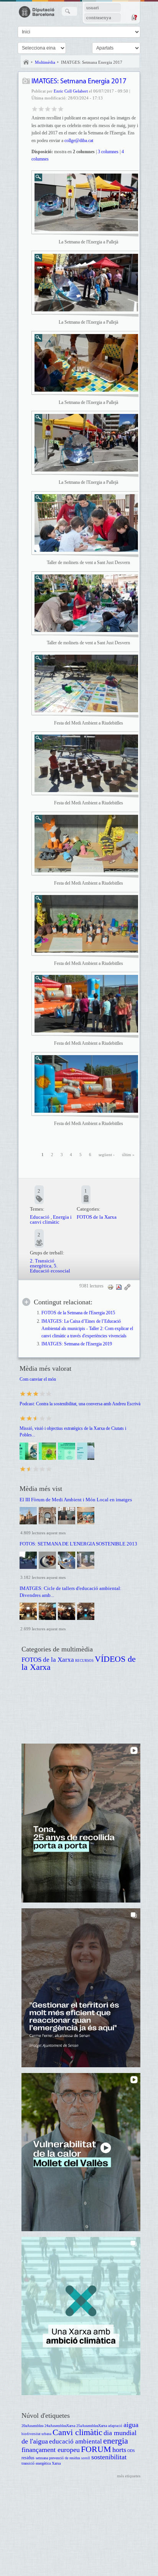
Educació (40, 1217)
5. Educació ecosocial (50, 1268)
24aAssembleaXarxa (60, 2426)
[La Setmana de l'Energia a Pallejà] (86, 202)
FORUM (96, 2449)
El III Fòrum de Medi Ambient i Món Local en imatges (76, 1500)
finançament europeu (51, 2450)
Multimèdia (45, 62)
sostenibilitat (109, 2457)
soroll (86, 2458)
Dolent (35, 108)
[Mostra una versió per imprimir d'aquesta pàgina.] (110, 1287)
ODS (131, 2451)
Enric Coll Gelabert (71, 91)
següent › (107, 1155)
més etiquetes (129, 2476)
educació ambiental (76, 2441)
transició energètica (36, 2463)
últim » (128, 1155)
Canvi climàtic (77, 2432)
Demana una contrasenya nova (134, 17)
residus (28, 2458)
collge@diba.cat (79, 141)
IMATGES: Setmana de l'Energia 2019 (77, 1344)
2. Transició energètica (42, 1263)
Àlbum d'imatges (26, 82)
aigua (131, 2425)
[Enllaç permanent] (127, 1287)
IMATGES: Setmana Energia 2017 (92, 62)
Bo (48, 108)
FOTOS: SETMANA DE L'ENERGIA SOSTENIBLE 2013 (78, 1544)
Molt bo (54, 108)
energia (116, 2441)
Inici (26, 62)
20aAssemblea (32, 2426)
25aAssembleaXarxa (92, 2426)
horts (119, 2450)
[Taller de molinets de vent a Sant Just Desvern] (86, 523)
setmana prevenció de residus (58, 2458)
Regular (41, 108)
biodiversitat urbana (36, 2434)
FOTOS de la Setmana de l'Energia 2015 (78, 1313)
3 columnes (108, 152)
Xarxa (56, 2463)
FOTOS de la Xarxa (97, 1217)
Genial (61, 108)
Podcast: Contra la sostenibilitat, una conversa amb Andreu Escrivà (80, 1404)
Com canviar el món (38, 1379)
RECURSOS (84, 1661)
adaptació (115, 2426)
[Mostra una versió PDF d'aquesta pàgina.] (119, 1287)
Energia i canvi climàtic (51, 1219)
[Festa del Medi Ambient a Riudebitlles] (86, 683)
